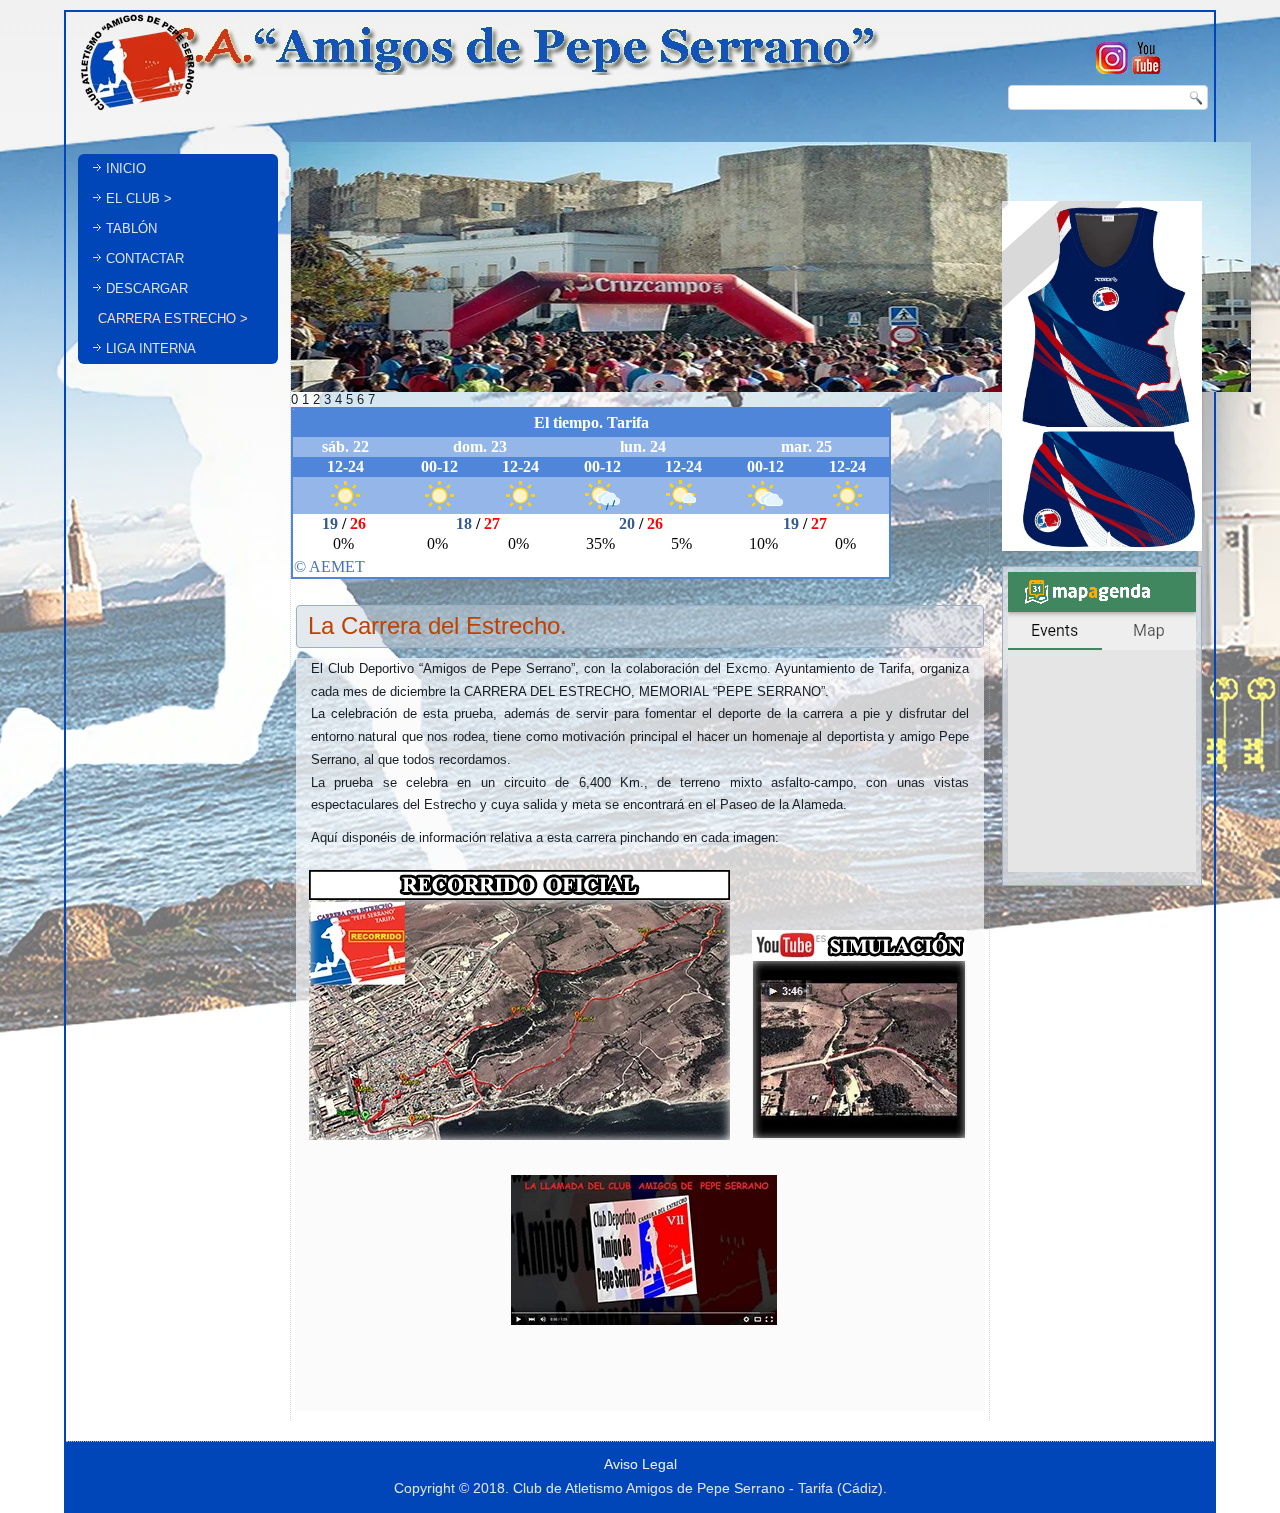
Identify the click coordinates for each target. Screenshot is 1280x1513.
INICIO (126, 168)
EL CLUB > (139, 198)
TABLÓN (131, 228)
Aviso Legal (640, 1464)
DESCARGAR (147, 288)
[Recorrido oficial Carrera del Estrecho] (519, 1142)
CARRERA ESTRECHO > (173, 318)
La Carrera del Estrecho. (437, 625)
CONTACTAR (145, 258)
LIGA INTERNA (151, 348)
